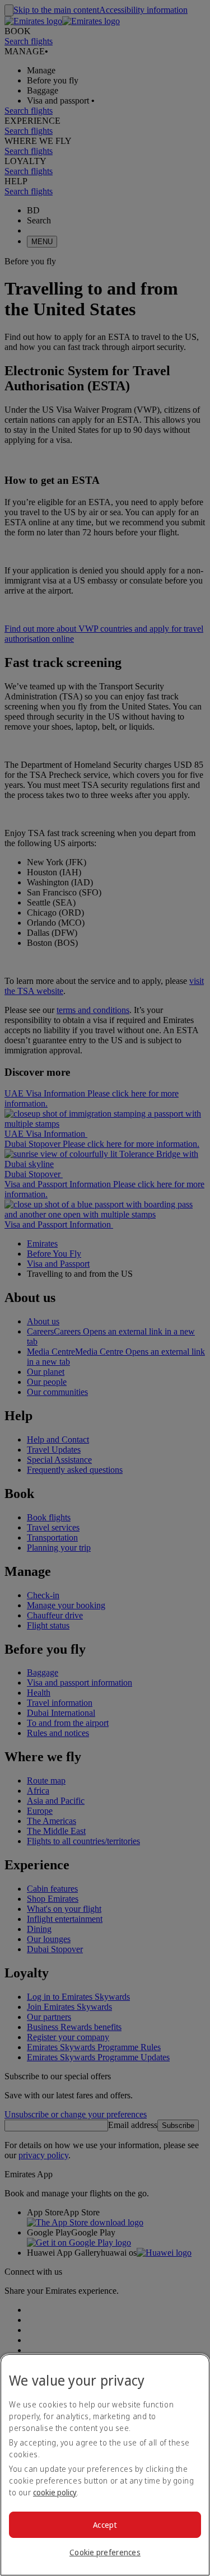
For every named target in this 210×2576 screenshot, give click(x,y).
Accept (105, 2525)
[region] (105, 2465)
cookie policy (55, 2492)
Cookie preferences (105, 2552)
